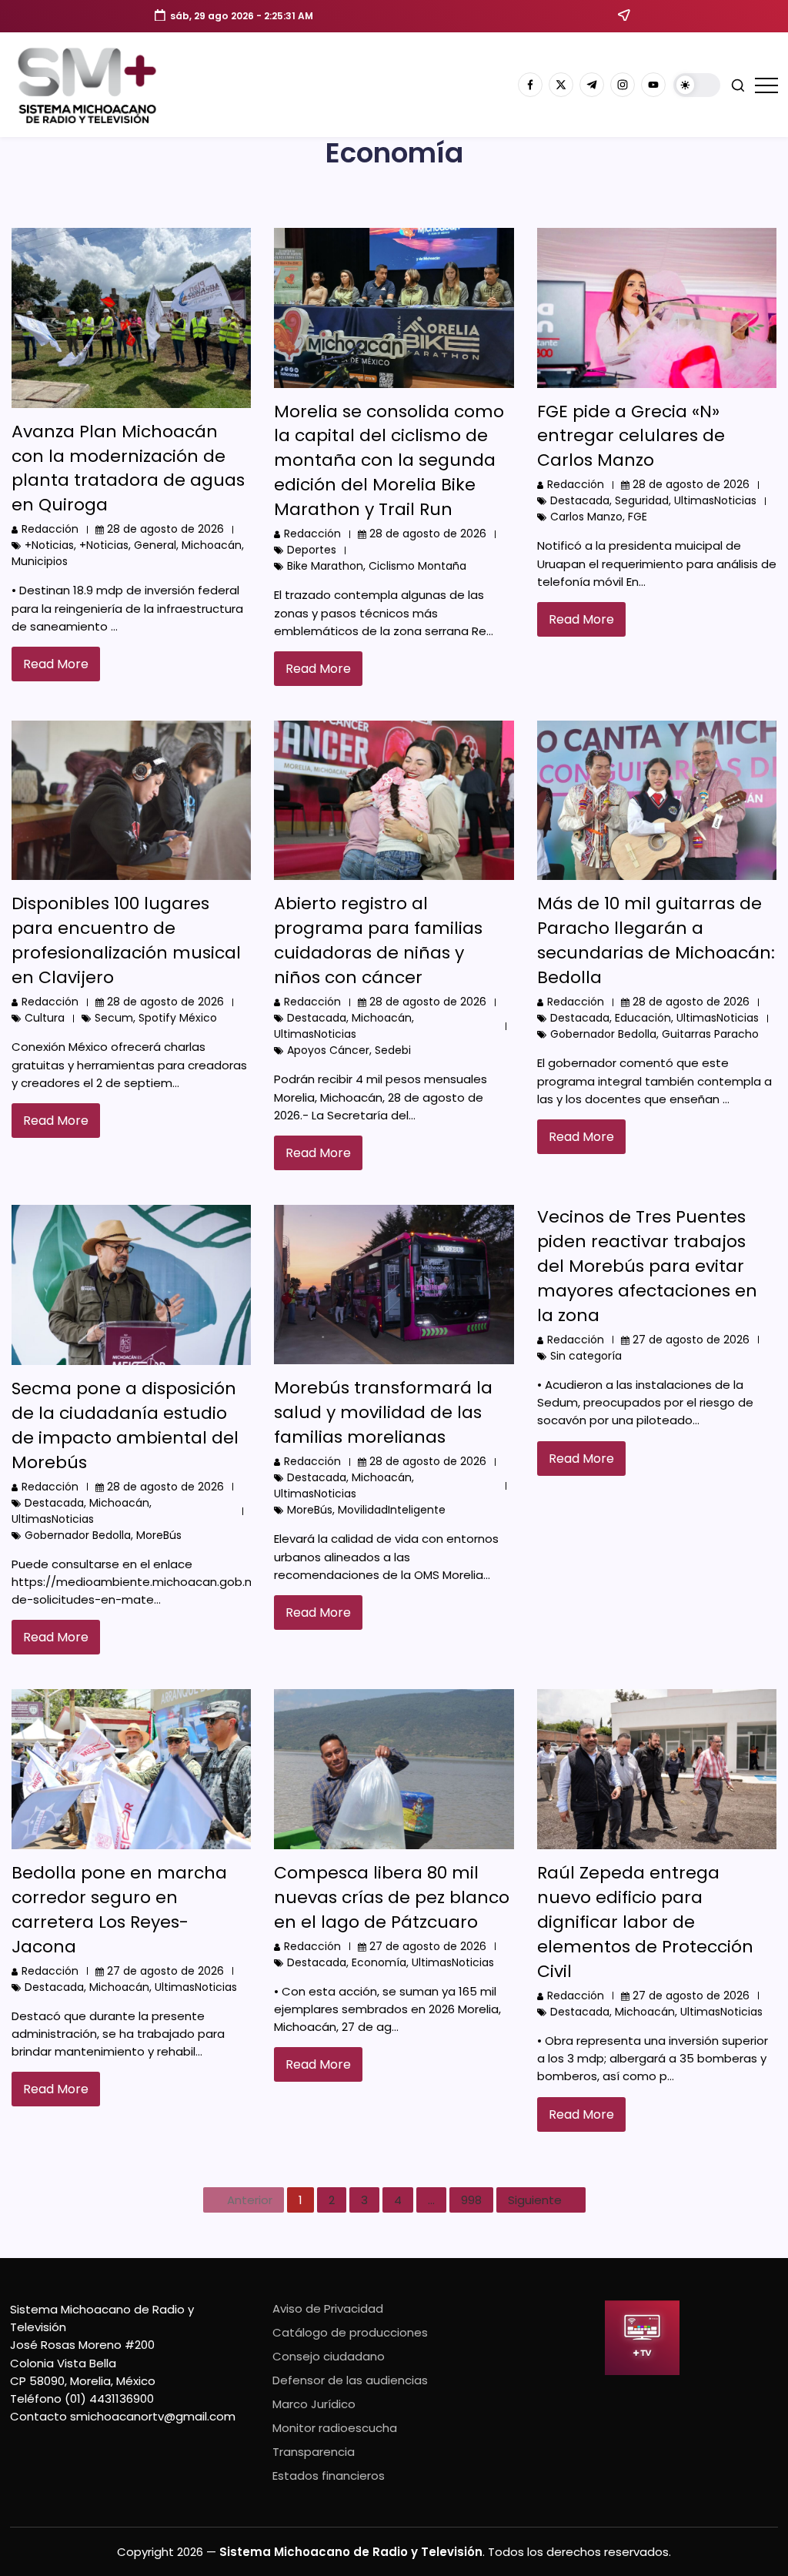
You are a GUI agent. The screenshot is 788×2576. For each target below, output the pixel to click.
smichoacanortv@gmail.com (153, 2416)
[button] (697, 85)
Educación (643, 1018)
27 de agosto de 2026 (691, 1340)
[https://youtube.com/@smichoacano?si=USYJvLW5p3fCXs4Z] (653, 85)
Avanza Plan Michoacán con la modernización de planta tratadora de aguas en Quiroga (128, 468)
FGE (638, 517)
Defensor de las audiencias (350, 2380)
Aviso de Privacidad (328, 2308)
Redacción (50, 529)
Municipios (40, 561)
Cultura (45, 1018)
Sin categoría (586, 1356)
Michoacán (212, 545)
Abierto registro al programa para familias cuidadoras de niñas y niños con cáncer (378, 940)
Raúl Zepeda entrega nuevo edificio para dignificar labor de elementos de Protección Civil (645, 1922)
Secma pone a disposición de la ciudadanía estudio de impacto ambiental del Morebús (125, 1425)
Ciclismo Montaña (417, 566)
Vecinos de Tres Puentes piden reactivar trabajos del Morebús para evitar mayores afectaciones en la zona (647, 1266)
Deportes (312, 550)
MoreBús (159, 1535)
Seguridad (642, 500)
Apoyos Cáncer (328, 1050)
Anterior (250, 2200)
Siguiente (535, 2200)
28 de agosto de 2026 (165, 529)
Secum (114, 1018)
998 (471, 2200)
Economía (379, 1962)
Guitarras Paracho (710, 1034)
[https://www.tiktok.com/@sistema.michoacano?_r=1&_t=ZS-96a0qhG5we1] (592, 85)
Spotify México (178, 1018)
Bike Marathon (325, 566)
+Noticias (49, 545)
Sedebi (393, 1050)
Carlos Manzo (586, 517)
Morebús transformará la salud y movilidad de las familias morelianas (383, 1412)
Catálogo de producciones (350, 2332)
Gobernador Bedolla (603, 1034)
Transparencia (314, 2452)
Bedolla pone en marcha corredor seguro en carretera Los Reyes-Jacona (119, 1910)
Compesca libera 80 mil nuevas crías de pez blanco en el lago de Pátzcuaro (392, 1897)
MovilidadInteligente (392, 1510)
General (155, 545)
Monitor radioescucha (335, 2428)
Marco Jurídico (314, 2404)
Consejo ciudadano (329, 2356)
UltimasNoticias (715, 500)
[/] (561, 85)
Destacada (580, 500)
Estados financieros (329, 2476)
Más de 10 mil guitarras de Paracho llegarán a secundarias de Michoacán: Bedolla (656, 940)
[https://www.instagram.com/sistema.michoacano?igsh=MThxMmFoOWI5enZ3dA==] (623, 85)
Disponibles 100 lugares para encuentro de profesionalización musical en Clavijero (126, 940)
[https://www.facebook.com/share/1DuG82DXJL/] (530, 85)
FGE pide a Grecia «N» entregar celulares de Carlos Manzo (631, 436)
